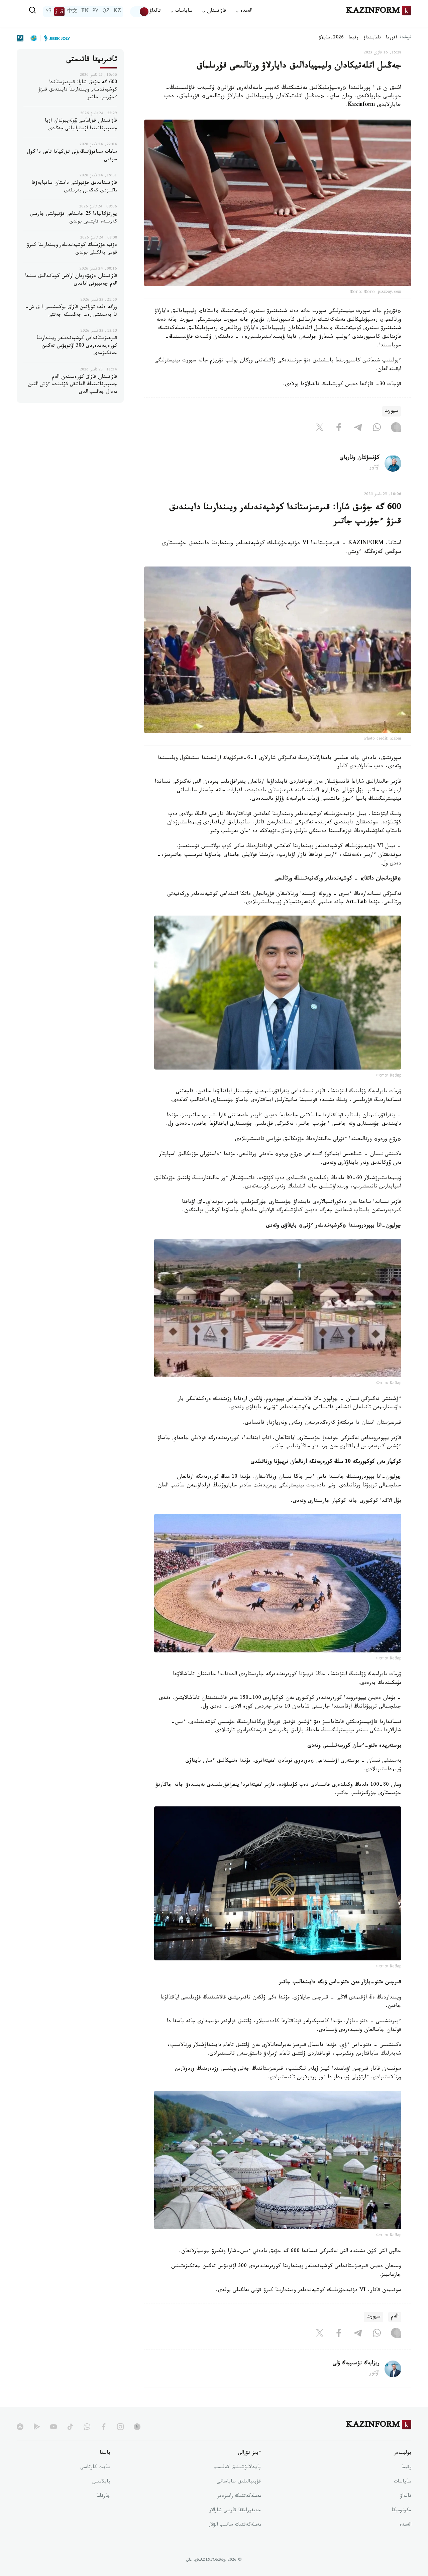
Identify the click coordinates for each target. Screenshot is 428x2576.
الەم (395, 2317)
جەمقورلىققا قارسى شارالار (235, 2511)
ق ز (59, 12)
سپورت (392, 411)
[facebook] (104, 2427)
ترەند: (406, 38)
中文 (72, 12)
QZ (106, 12)
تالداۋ (155, 12)
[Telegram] (358, 429)
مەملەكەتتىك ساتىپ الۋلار (235, 2525)
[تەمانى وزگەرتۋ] (140, 12)
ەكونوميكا (401, 2511)
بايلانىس (101, 2482)
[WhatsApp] (377, 429)
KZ (117, 12)
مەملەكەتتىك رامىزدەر (239, 2497)
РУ (95, 12)
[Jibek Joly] (55, 38)
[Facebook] (339, 429)
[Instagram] (396, 429)
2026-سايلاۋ (331, 38)
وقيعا (354, 38)
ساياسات (403, 2482)
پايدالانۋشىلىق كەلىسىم (237, 2468)
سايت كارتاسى (95, 2468)
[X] (320, 429)
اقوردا (391, 38)
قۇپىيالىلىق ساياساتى (239, 2482)
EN (85, 12)
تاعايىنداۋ (372, 38)
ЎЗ (48, 12)
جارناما (103, 2497)
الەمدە (405, 2525)
